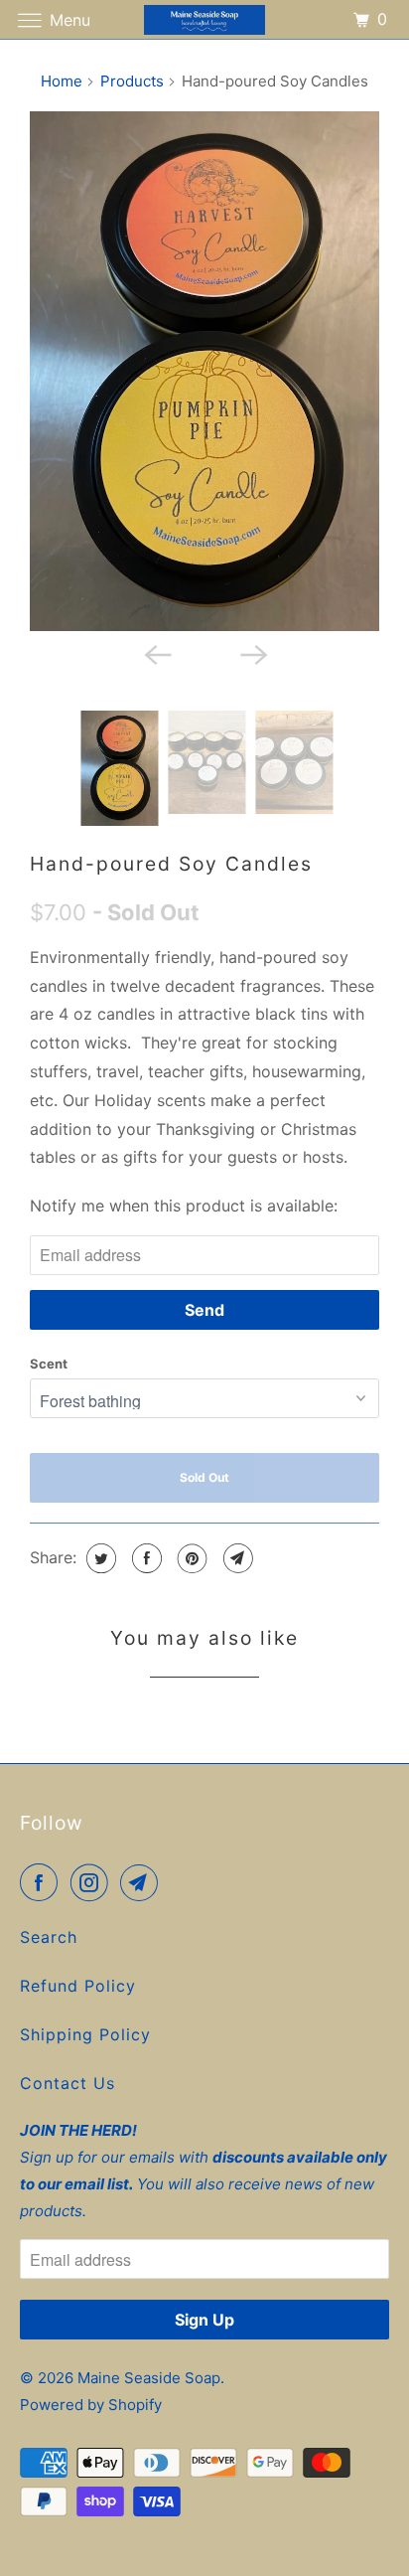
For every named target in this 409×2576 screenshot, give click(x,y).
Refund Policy (78, 1986)
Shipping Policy (85, 2034)
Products (132, 81)
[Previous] (157, 653)
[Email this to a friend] (236, 1558)
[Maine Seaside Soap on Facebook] (43, 1882)
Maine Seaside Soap (149, 2378)
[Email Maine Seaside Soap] (143, 1882)
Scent (49, 1364)
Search (49, 1937)
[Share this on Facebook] (144, 1558)
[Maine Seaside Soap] (204, 19)
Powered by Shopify (91, 2405)
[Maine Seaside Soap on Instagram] (93, 1882)
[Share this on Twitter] (99, 1558)
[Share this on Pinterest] (190, 1558)
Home (62, 81)
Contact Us (68, 2083)
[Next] (252, 653)
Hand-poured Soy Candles (171, 864)
